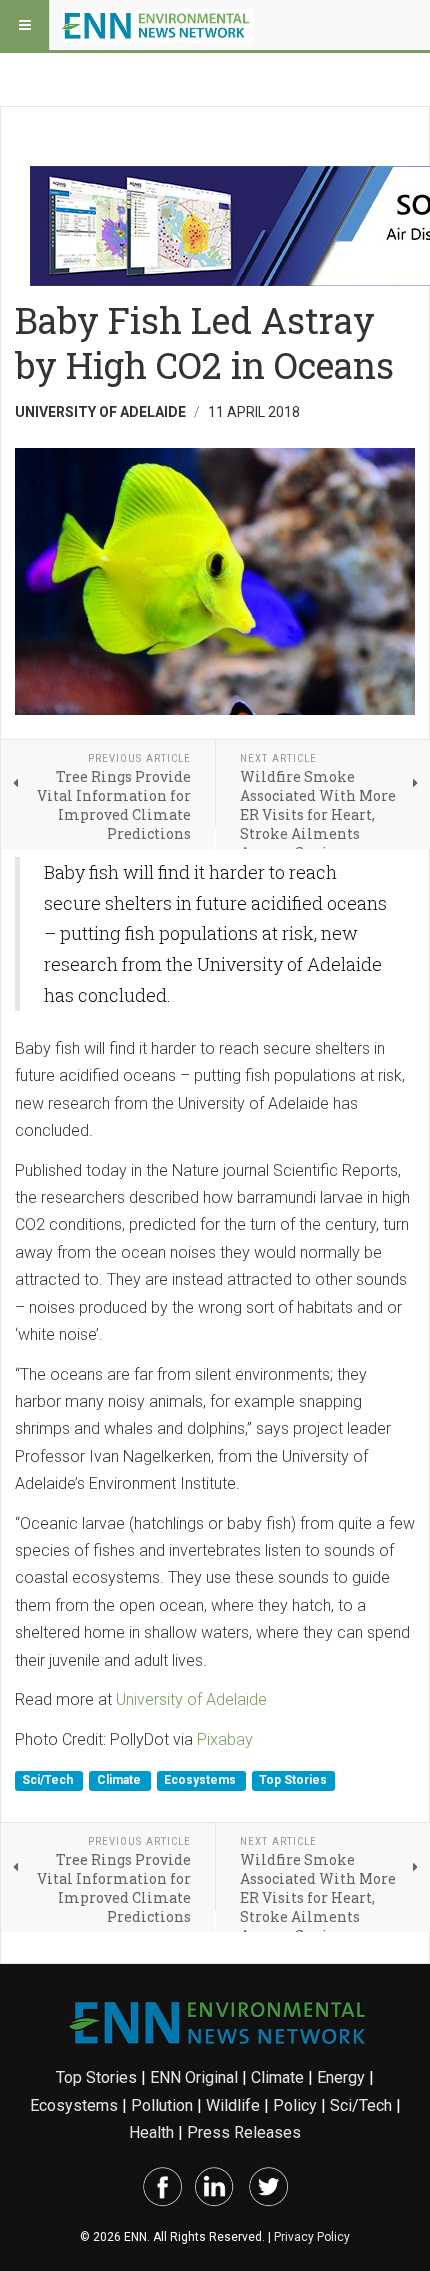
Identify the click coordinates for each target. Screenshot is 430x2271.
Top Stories (293, 1780)
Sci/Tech (49, 1780)
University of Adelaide (191, 1699)
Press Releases (244, 2132)
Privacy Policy (312, 2237)
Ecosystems (201, 1780)
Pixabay (225, 1739)
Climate (120, 1780)
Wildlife (233, 2105)
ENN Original (194, 2077)
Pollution (162, 2105)
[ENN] (158, 25)
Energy (341, 2077)
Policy (295, 2105)
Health (151, 2132)
